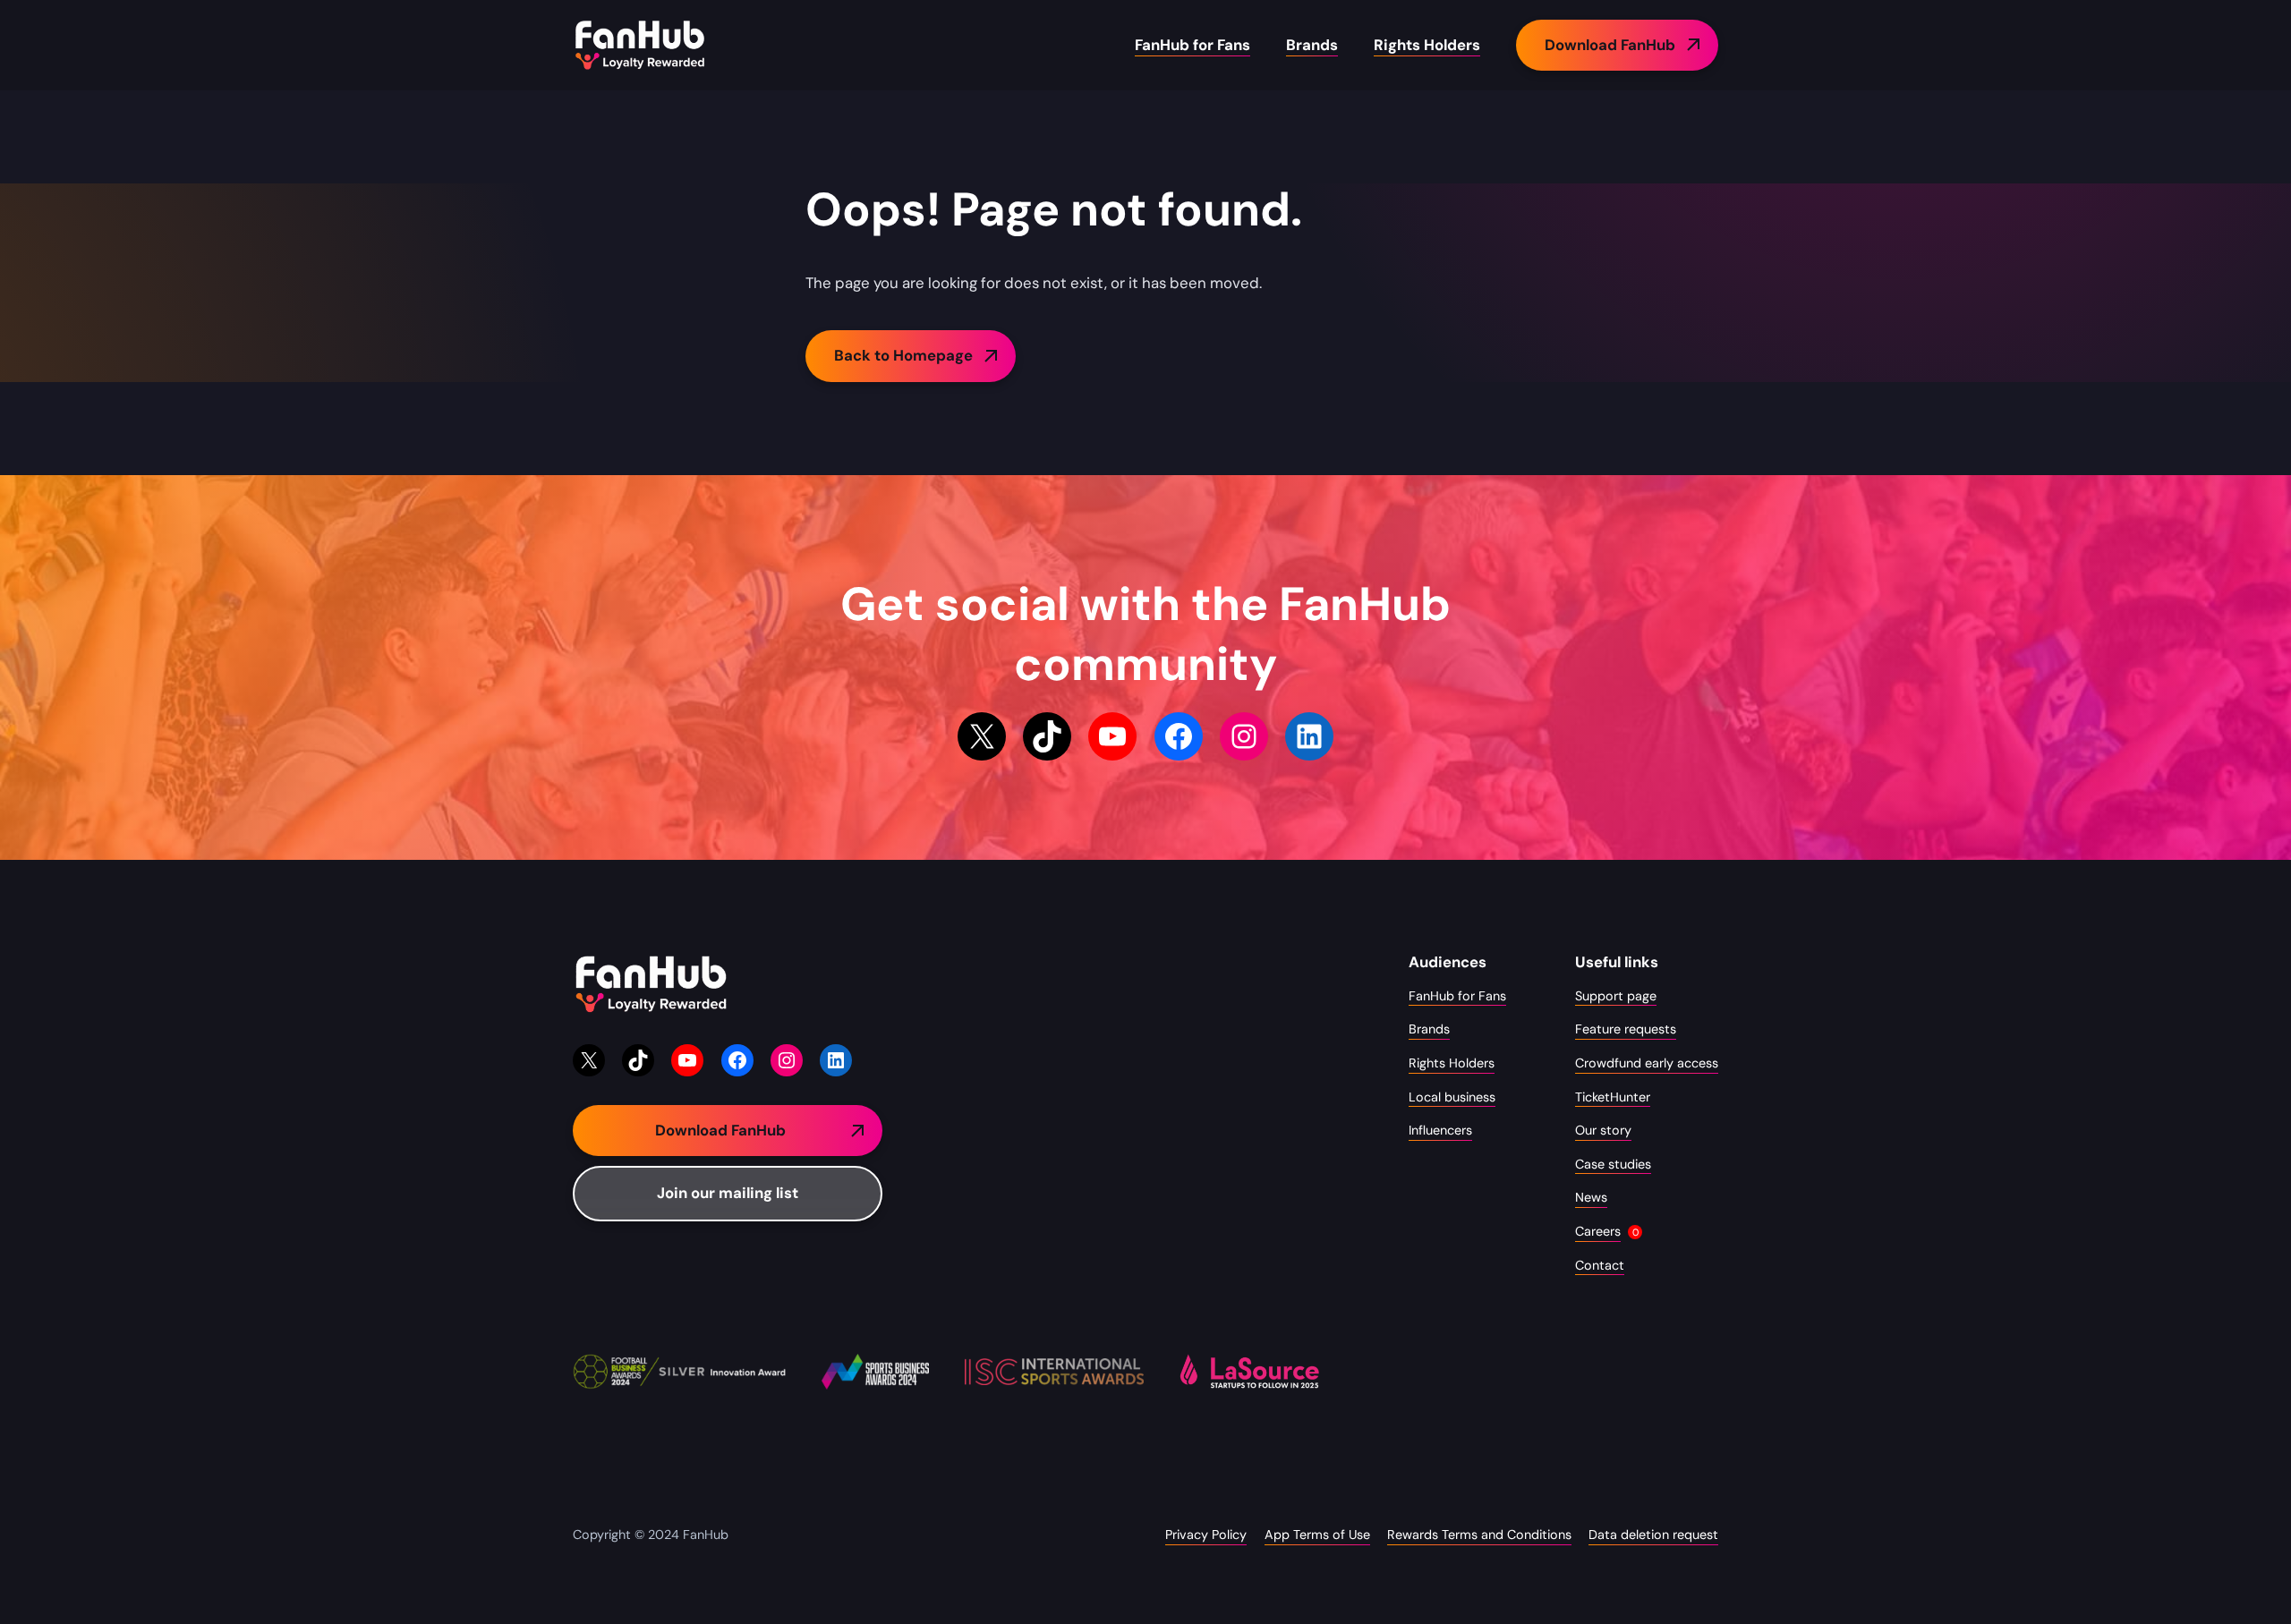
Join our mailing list (728, 1193)
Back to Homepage (903, 355)
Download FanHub (1610, 45)
